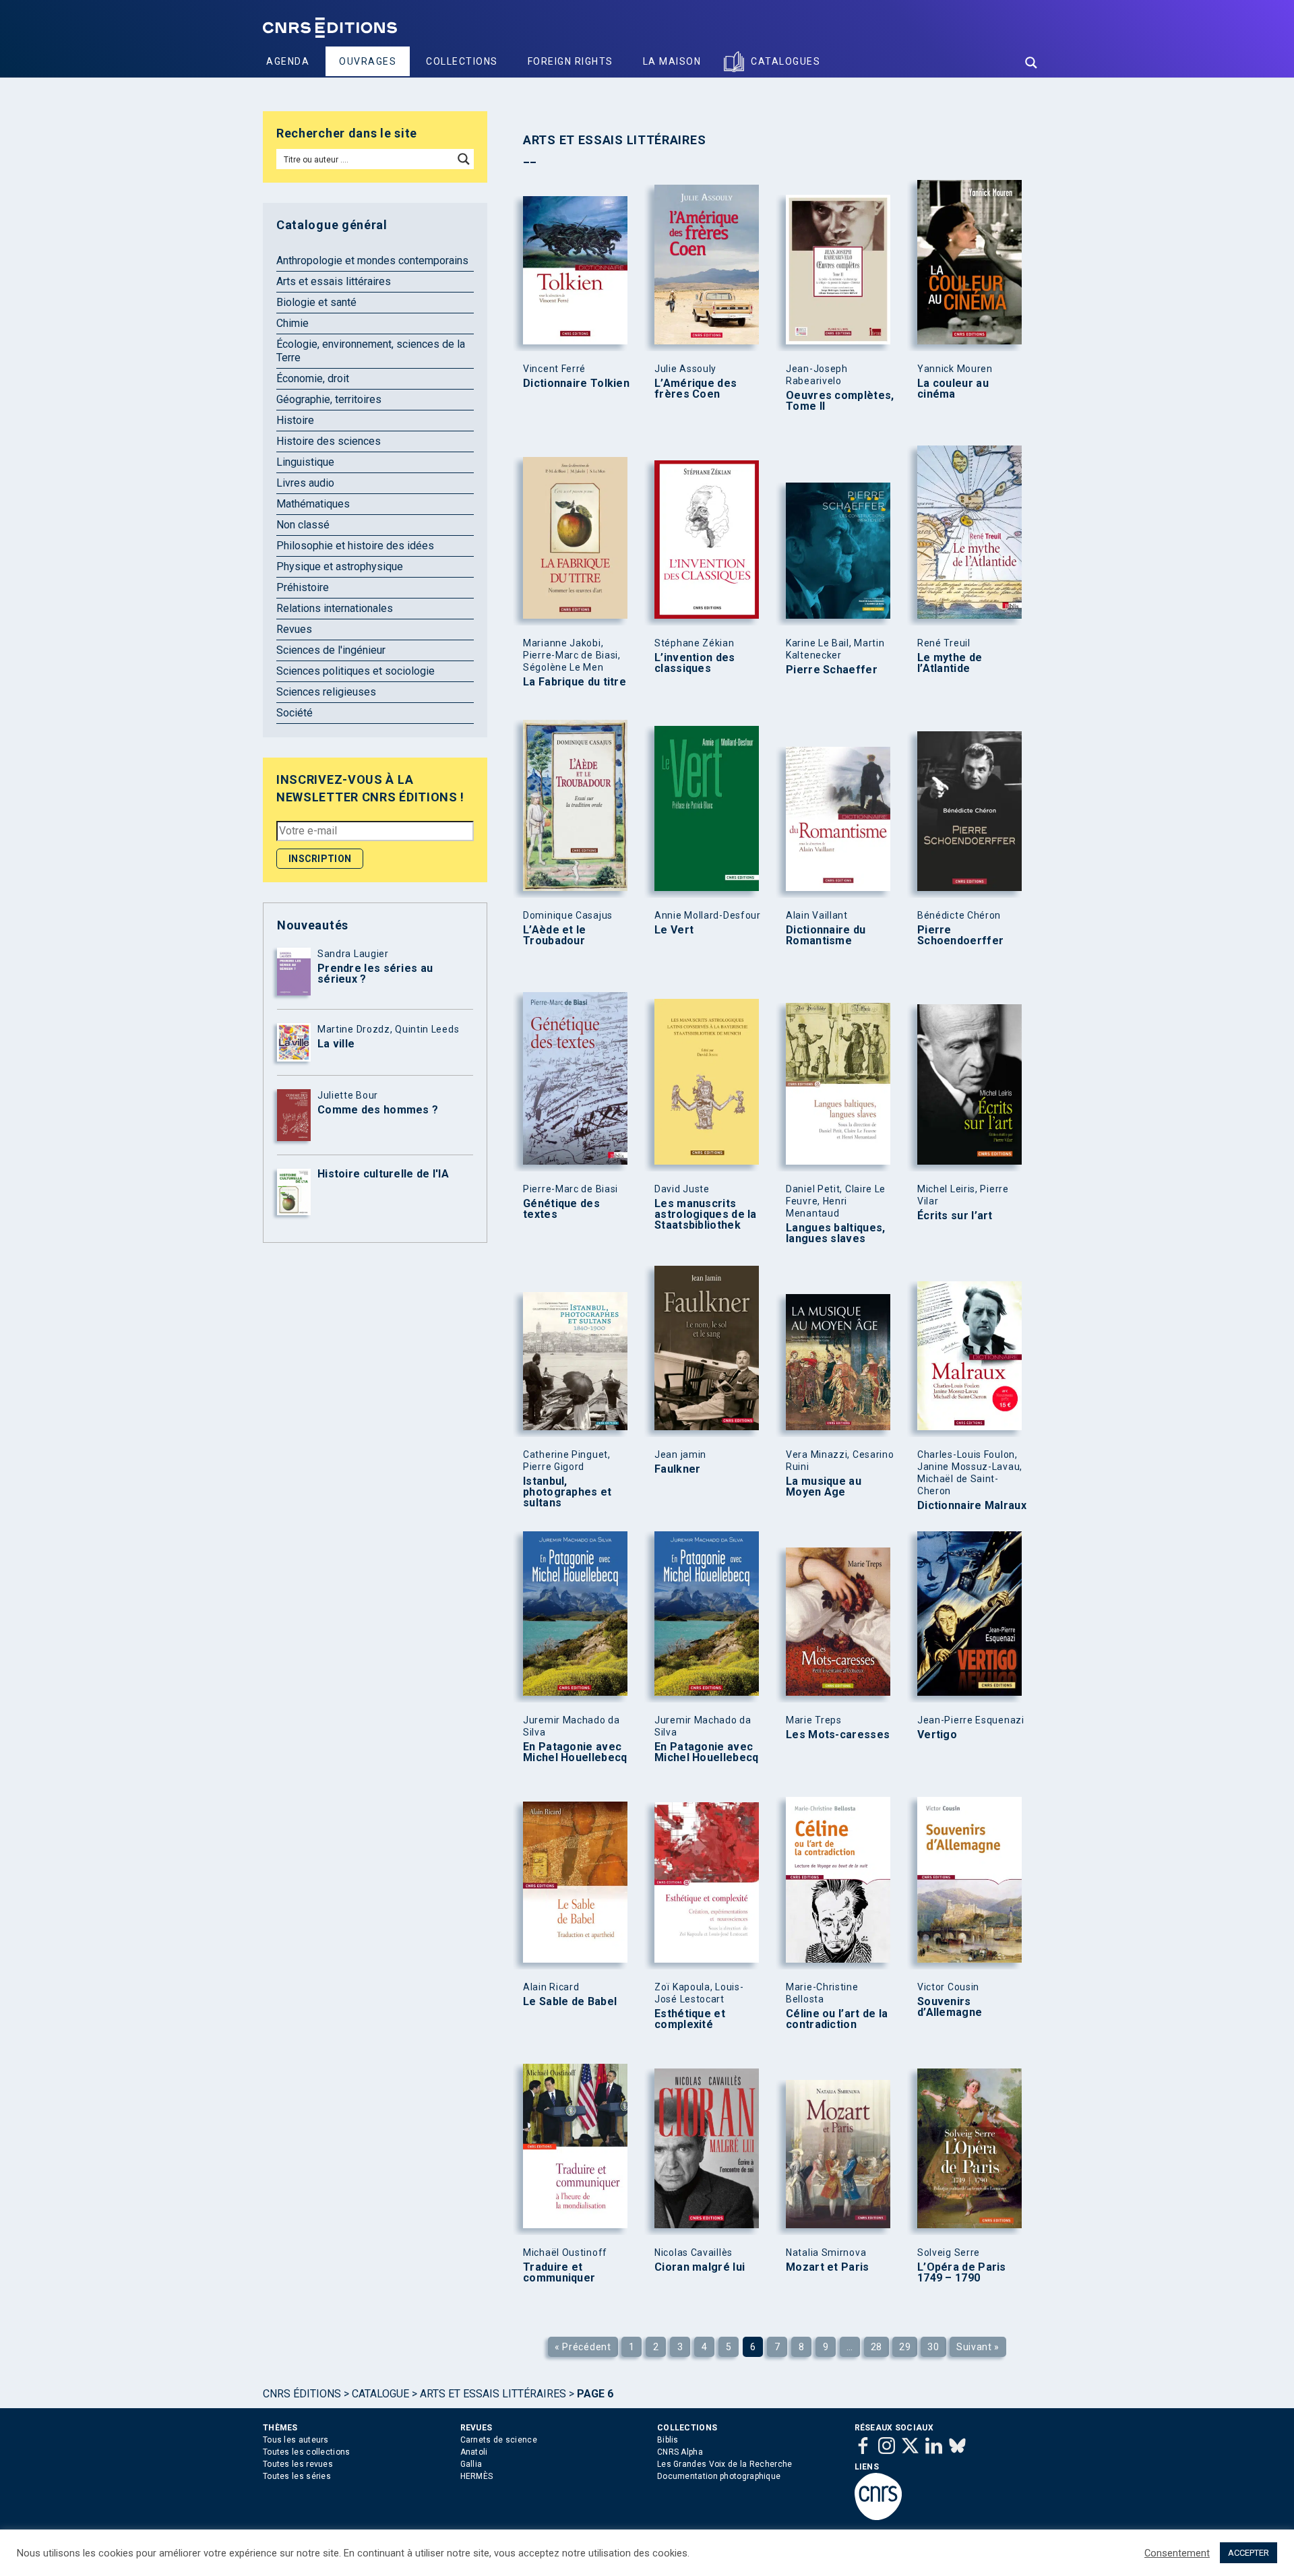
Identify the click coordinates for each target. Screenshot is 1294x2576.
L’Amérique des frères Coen (696, 389)
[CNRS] (878, 2517)
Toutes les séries (297, 2476)
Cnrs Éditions (302, 2394)
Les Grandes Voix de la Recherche (725, 2464)
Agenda (288, 61)
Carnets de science (499, 2440)
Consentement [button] (1177, 2553)
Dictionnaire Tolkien (576, 384)
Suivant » (978, 2347)
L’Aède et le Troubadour (555, 936)
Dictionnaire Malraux (972, 1506)
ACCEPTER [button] (1249, 2553)
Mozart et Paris (828, 2267)
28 (876, 2347)
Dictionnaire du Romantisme (826, 936)
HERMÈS (477, 2476)
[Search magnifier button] (1031, 63)
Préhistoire (303, 587)
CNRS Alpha (680, 2452)
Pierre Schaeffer (832, 670)
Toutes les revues (298, 2464)
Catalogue (380, 2394)
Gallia (471, 2464)
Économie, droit (313, 378)
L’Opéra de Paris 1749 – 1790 (962, 2273)
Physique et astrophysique (340, 566)
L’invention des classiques (695, 663)
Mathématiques (313, 504)
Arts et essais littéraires (334, 281)
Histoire (295, 420)
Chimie (292, 323)
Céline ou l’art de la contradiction (837, 2019)
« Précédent (583, 2347)
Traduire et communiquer (559, 2273)
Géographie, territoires (329, 399)
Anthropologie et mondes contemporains (372, 260)
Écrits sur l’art (955, 1216)
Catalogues (785, 61)
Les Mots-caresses (838, 1735)
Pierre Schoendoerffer (960, 936)
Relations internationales (335, 608)
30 (933, 2347)
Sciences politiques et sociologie (356, 671)
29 (905, 2347)
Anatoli (474, 2452)
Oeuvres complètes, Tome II (840, 401)
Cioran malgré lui (700, 2267)
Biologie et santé (316, 302)
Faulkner (677, 1469)
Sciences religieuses (326, 692)
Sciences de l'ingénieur (331, 650)
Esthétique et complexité (690, 2019)
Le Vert (674, 930)
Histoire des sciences (329, 441)
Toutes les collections (307, 2452)
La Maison (672, 61)
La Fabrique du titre (575, 682)
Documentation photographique (719, 2476)
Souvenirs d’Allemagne (950, 2007)
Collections (462, 61)
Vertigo (937, 1735)
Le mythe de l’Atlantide (950, 663)
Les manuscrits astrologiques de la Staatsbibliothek (706, 1215)
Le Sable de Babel (570, 2002)
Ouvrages (368, 61)
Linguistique (305, 462)
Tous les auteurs (296, 2440)
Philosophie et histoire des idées (355, 546)
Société (295, 713)
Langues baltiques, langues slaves (835, 1233)
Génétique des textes (561, 1209)
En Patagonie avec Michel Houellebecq (575, 1752)
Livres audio (305, 483)
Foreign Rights (571, 61)
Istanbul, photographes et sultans (567, 1492)
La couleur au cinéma (953, 389)
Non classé (303, 525)
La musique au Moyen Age (824, 1487)
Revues (294, 629)
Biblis (668, 2440)
